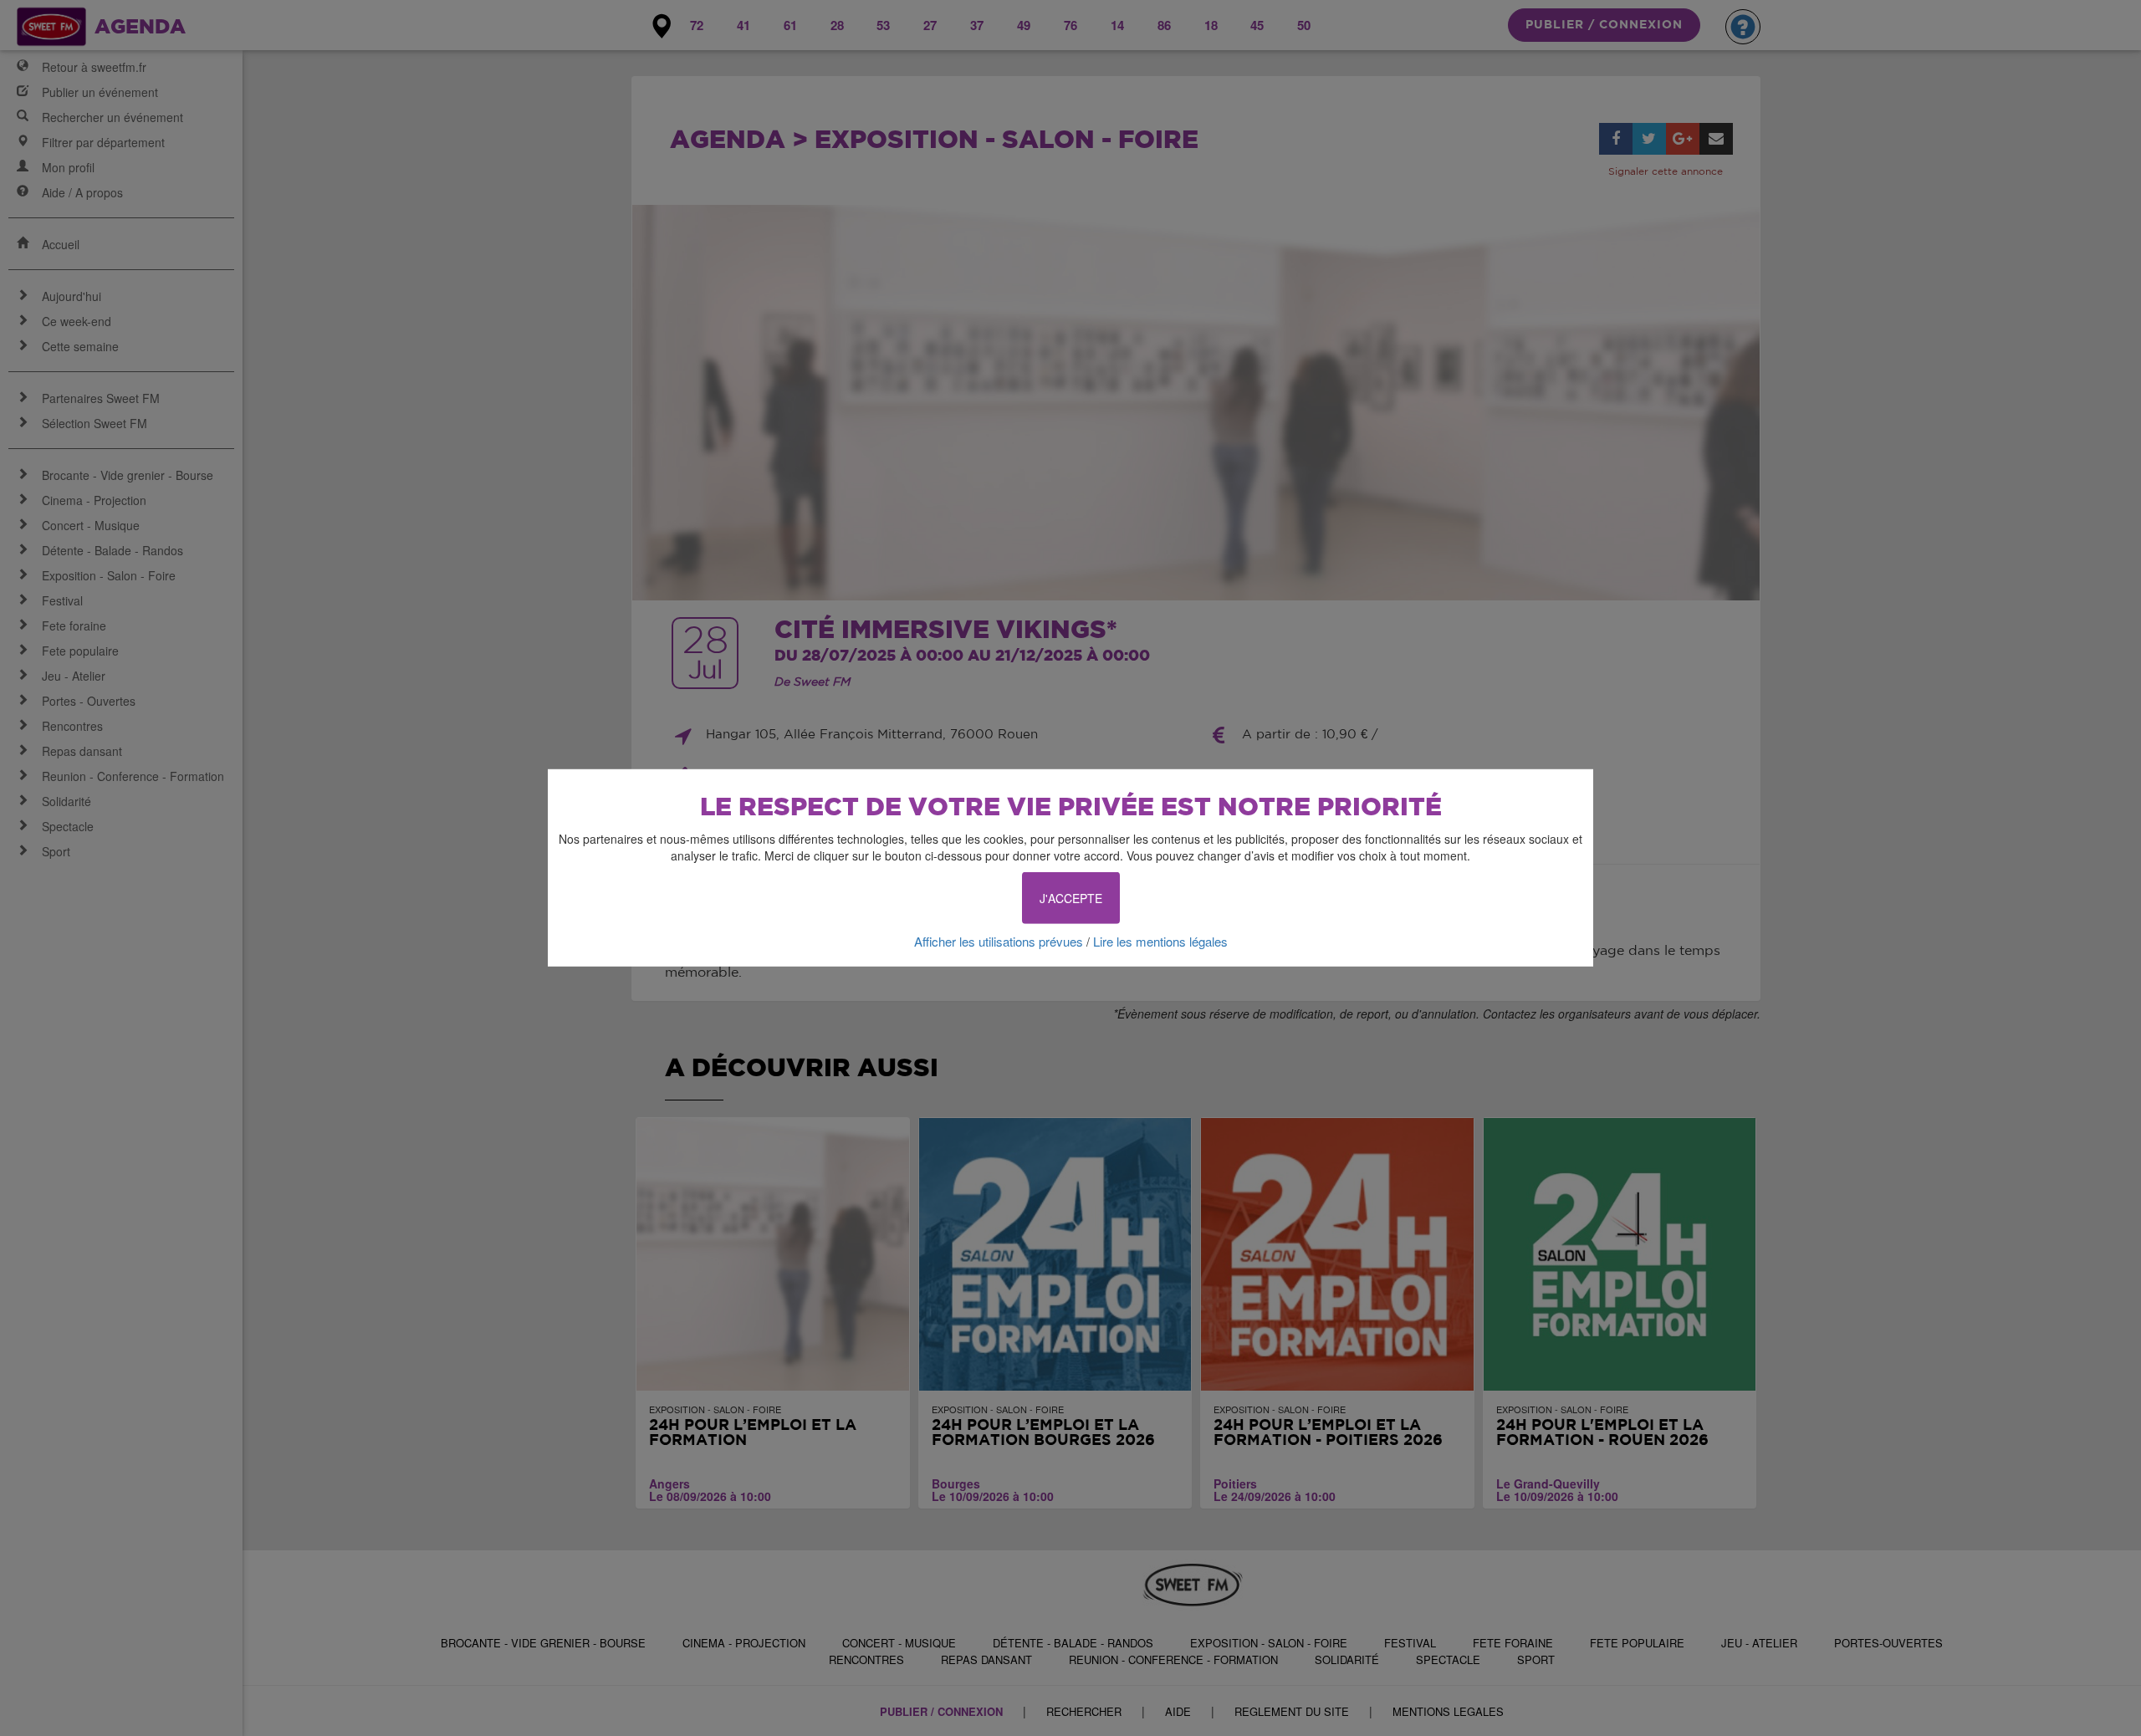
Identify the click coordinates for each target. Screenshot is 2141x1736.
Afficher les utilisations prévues (999, 941)
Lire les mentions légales (1160, 941)
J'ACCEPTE (1071, 898)
